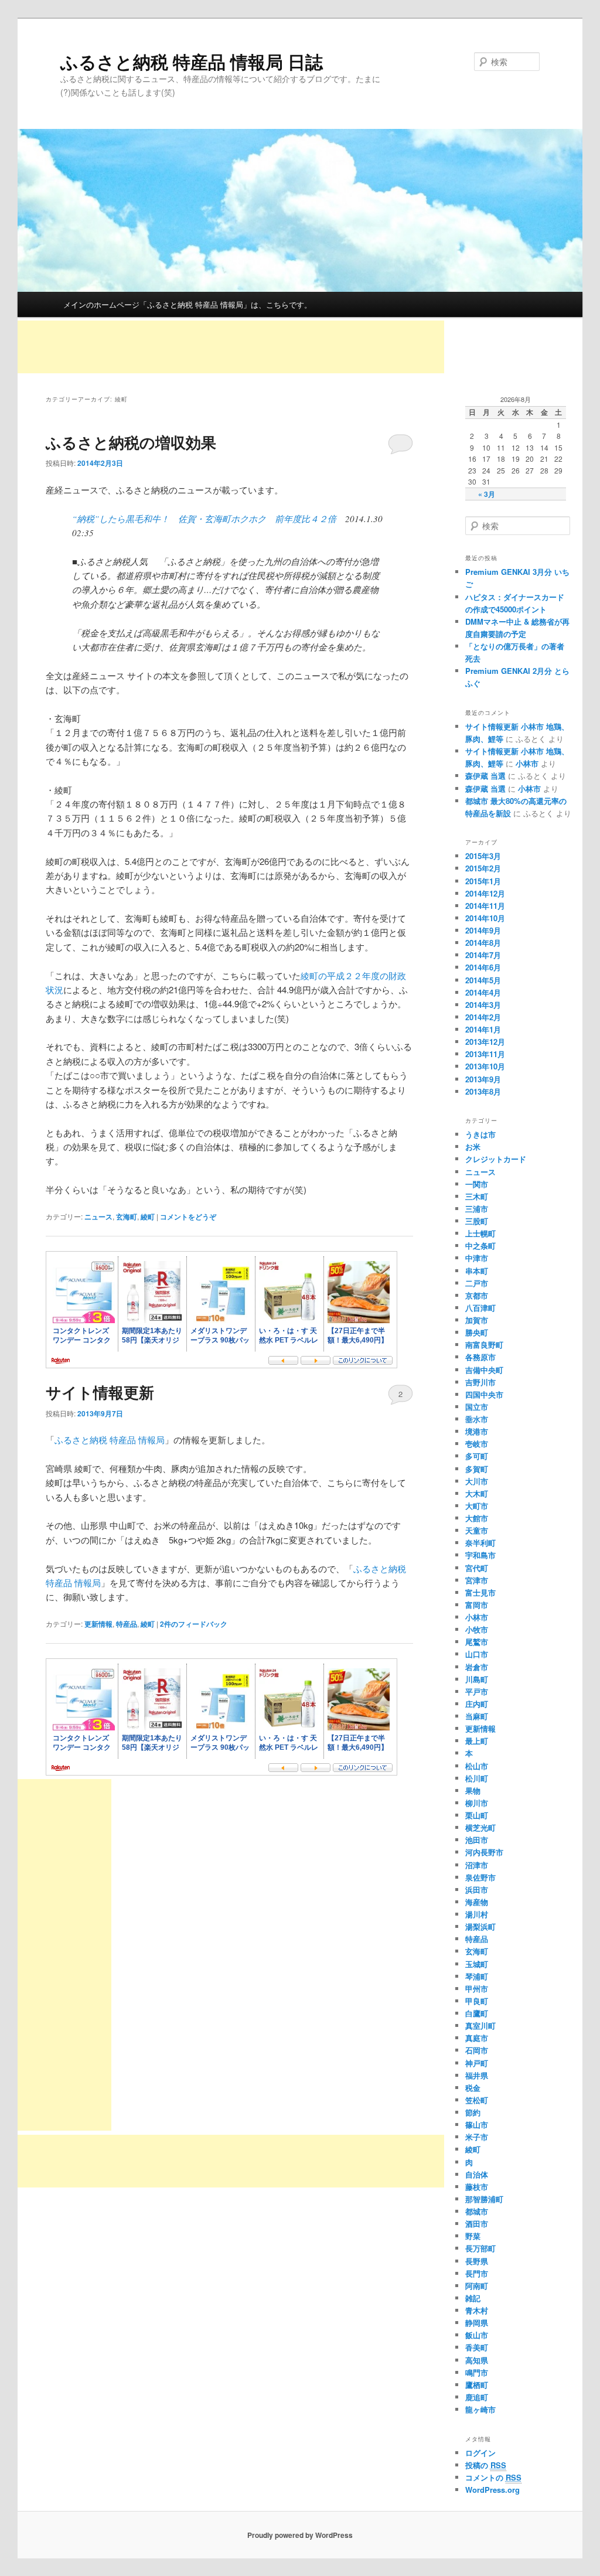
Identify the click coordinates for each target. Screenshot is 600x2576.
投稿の (486, 2465)
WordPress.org (492, 2490)
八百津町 (480, 1308)
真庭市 (477, 2038)
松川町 (477, 1778)
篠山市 (477, 2124)
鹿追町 (477, 2397)
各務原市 (480, 1357)
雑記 (473, 2298)
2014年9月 (483, 930)
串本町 (477, 1271)
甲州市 (477, 1989)
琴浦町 (477, 1976)
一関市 (477, 1184)
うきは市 (480, 1134)
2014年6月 (483, 967)
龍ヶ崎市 (480, 2409)
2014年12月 (485, 893)
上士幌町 (480, 1233)
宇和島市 (480, 1555)
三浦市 (477, 1209)
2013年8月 (483, 1091)
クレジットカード (496, 1159)
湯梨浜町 (480, 1926)
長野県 (477, 2261)
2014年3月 (483, 1005)
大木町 (477, 1493)
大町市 (477, 1506)
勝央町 (477, 1332)
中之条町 (480, 1246)
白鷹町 (477, 2013)
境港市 (477, 1431)
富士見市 (480, 1592)
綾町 (148, 1217)
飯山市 (477, 2335)
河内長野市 (484, 1852)
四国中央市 (484, 1394)
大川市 (477, 1481)
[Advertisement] (231, 347)
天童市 (477, 1530)
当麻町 (477, 1716)
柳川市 (477, 1803)
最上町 (477, 1741)
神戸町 (477, 2063)
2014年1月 (483, 1029)
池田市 (477, 1840)
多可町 (477, 1456)
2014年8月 (483, 943)
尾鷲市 (477, 1642)
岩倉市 (477, 1667)
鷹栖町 (477, 2385)
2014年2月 (483, 1017)
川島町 (477, 1679)
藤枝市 (477, 2187)
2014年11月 (485, 906)
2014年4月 (483, 992)
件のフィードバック (194, 1624)
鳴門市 (477, 2372)
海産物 (477, 1902)
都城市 (477, 2211)
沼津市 (477, 1865)
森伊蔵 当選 (485, 776)
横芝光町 (480, 1827)
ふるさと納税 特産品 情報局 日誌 (192, 61)
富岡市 (477, 1605)
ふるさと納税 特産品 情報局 (110, 1439)
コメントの (493, 2477)
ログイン (480, 2453)
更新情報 (98, 1624)
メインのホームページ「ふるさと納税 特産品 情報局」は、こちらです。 (187, 304)
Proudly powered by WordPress (300, 2535)
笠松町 (477, 2100)
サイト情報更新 (100, 1392)
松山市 (477, 1766)
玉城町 (477, 1964)
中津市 (477, 1258)
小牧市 (477, 1629)
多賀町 (477, 1469)
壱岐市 (477, 1444)
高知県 (477, 2360)
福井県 (477, 2075)
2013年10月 (485, 1066)
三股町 (477, 1221)
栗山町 (477, 1815)
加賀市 (477, 1320)
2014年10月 (485, 918)
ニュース (98, 1217)
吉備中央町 (484, 1370)
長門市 (477, 2273)
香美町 (477, 2347)
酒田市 (477, 2224)
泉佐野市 (480, 1877)
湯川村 (477, 1914)
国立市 (477, 1407)
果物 (473, 1790)
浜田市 (477, 1890)
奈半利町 (480, 1543)
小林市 (527, 763)
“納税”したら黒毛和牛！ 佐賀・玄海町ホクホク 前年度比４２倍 (204, 519)
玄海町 (127, 1217)
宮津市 (477, 1580)
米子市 (477, 2137)
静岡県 (477, 2323)
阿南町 (477, 2286)
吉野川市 (480, 1382)
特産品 (127, 1624)
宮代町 (477, 1568)
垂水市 (477, 1419)
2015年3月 (483, 856)
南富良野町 (484, 1345)
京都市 (477, 1295)
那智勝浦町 (484, 2199)
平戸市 (477, 1691)
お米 (473, 1146)
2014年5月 (483, 980)
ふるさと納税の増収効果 (131, 442)
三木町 (477, 1196)
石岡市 (477, 2050)
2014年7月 (483, 955)
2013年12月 (485, 1042)
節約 (473, 2112)
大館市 (477, 1518)
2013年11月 (485, 1054)
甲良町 (477, 2001)
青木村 (477, 2310)
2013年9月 (483, 1079)
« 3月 (487, 494)
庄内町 (477, 1704)
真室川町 (480, 2025)
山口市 (477, 1654)
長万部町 (480, 2248)
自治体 (477, 2174)
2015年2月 (483, 868)
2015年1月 (483, 881)
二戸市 (477, 1283)
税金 (473, 2088)
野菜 (473, 2236)
